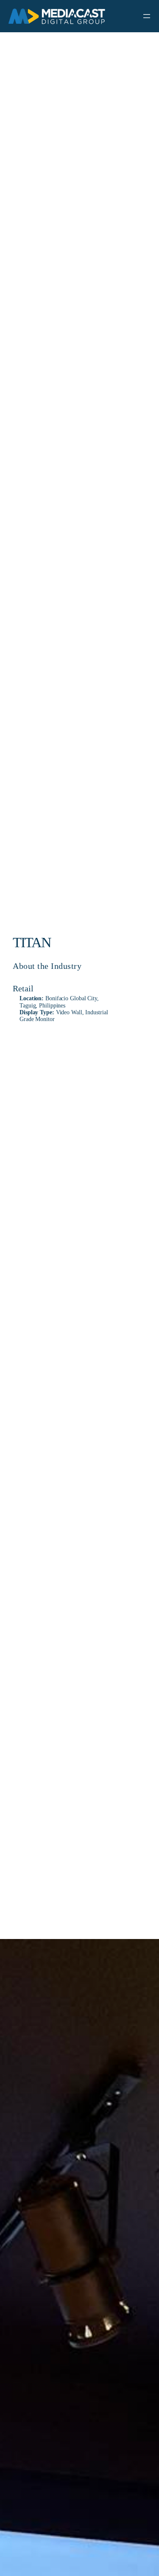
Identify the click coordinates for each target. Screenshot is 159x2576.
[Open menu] (147, 16)
